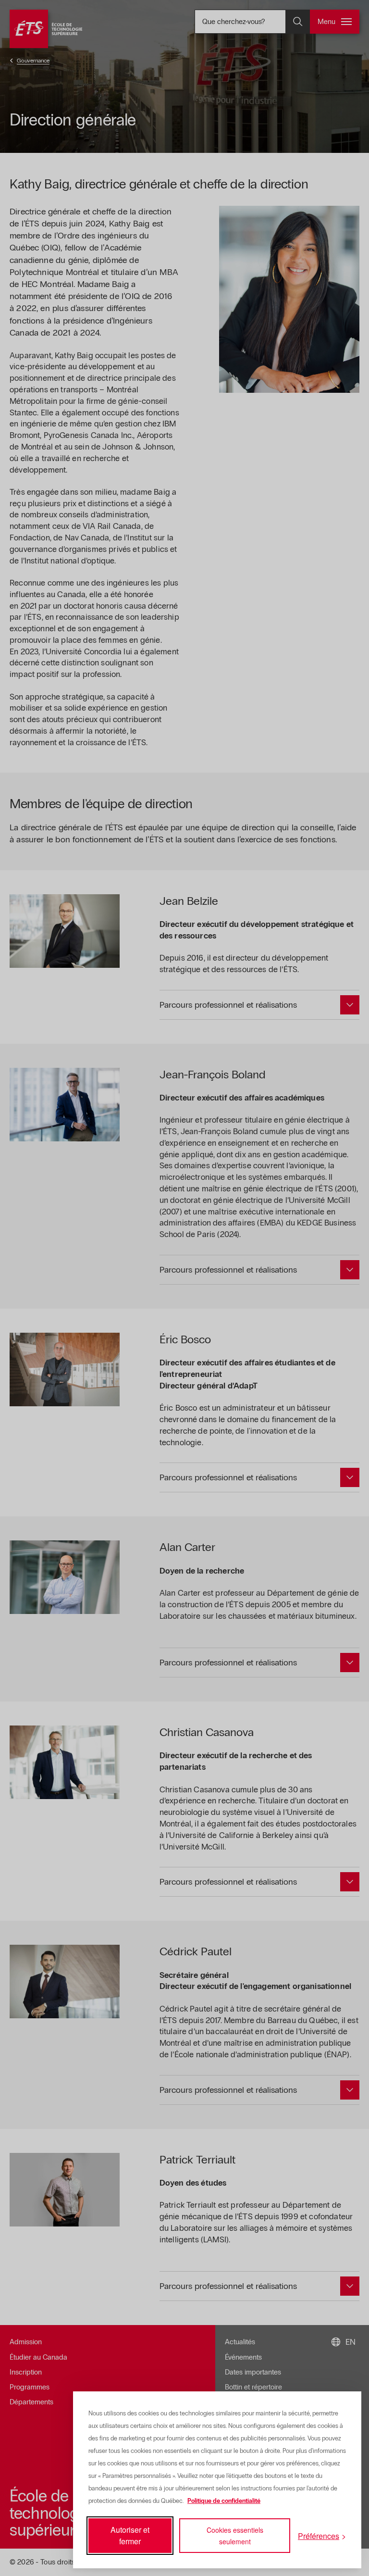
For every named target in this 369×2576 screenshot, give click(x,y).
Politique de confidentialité (224, 2501)
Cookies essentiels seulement (235, 2536)
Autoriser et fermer (130, 2535)
